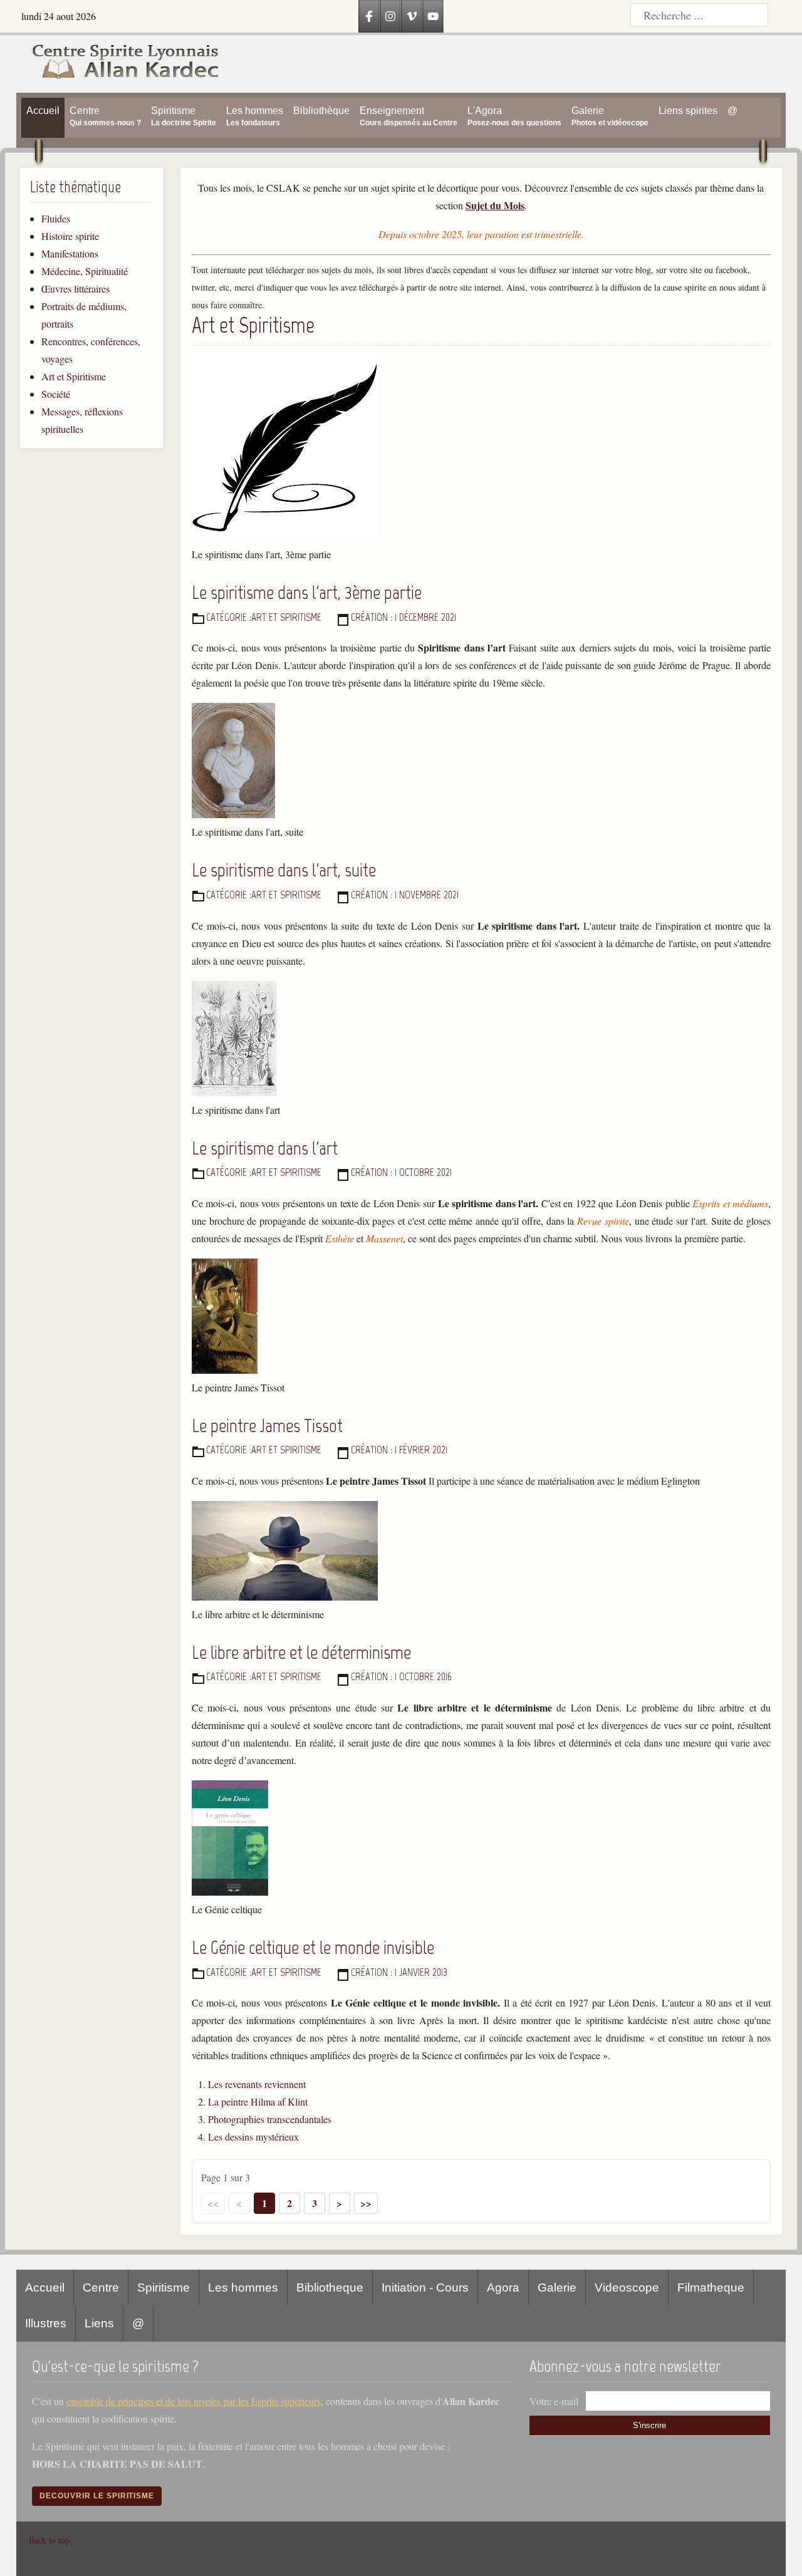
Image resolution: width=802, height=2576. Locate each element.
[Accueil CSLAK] (118, 64)
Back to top (49, 2540)
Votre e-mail (554, 2401)
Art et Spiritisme (74, 376)
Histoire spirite (70, 236)
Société (56, 394)
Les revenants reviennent (257, 2084)
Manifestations (70, 253)
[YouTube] (433, 16)
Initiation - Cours (425, 2288)
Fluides (56, 218)
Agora (503, 2288)
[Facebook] (369, 16)
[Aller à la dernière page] (366, 2203)
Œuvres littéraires (76, 288)
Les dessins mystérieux (253, 2137)
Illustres (46, 2323)
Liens (99, 2323)
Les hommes (243, 2288)
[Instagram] (390, 16)
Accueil (45, 2288)
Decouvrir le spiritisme (97, 2496)
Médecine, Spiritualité (85, 271)
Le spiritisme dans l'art (265, 1148)
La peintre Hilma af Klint (258, 2101)
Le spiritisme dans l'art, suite (284, 870)
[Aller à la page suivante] (340, 2203)
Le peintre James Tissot (267, 1426)
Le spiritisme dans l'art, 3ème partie (307, 592)
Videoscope (627, 2288)
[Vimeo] (412, 16)
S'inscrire (649, 2425)
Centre (101, 2288)
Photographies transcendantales (270, 2119)
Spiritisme (164, 2288)
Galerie (557, 2288)
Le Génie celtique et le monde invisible (313, 1947)
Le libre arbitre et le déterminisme (301, 1652)
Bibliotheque (330, 2288)
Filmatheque (711, 2288)
